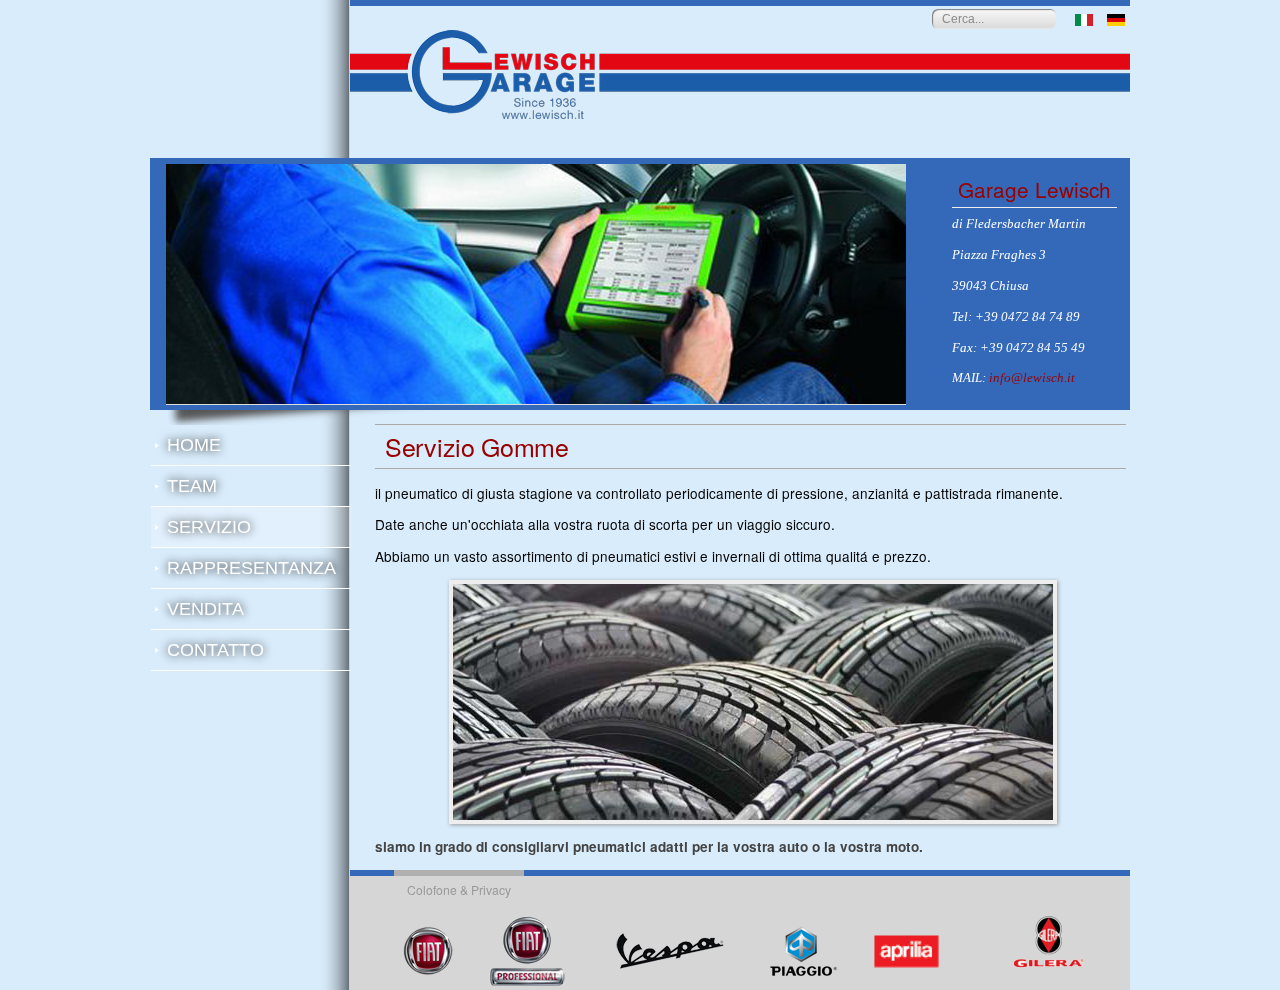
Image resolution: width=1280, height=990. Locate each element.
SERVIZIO (209, 527)
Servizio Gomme (477, 446)
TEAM (192, 486)
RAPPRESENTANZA (251, 568)
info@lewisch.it (1032, 377)
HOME (194, 445)
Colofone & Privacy (459, 889)
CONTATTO (215, 650)
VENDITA (205, 609)
